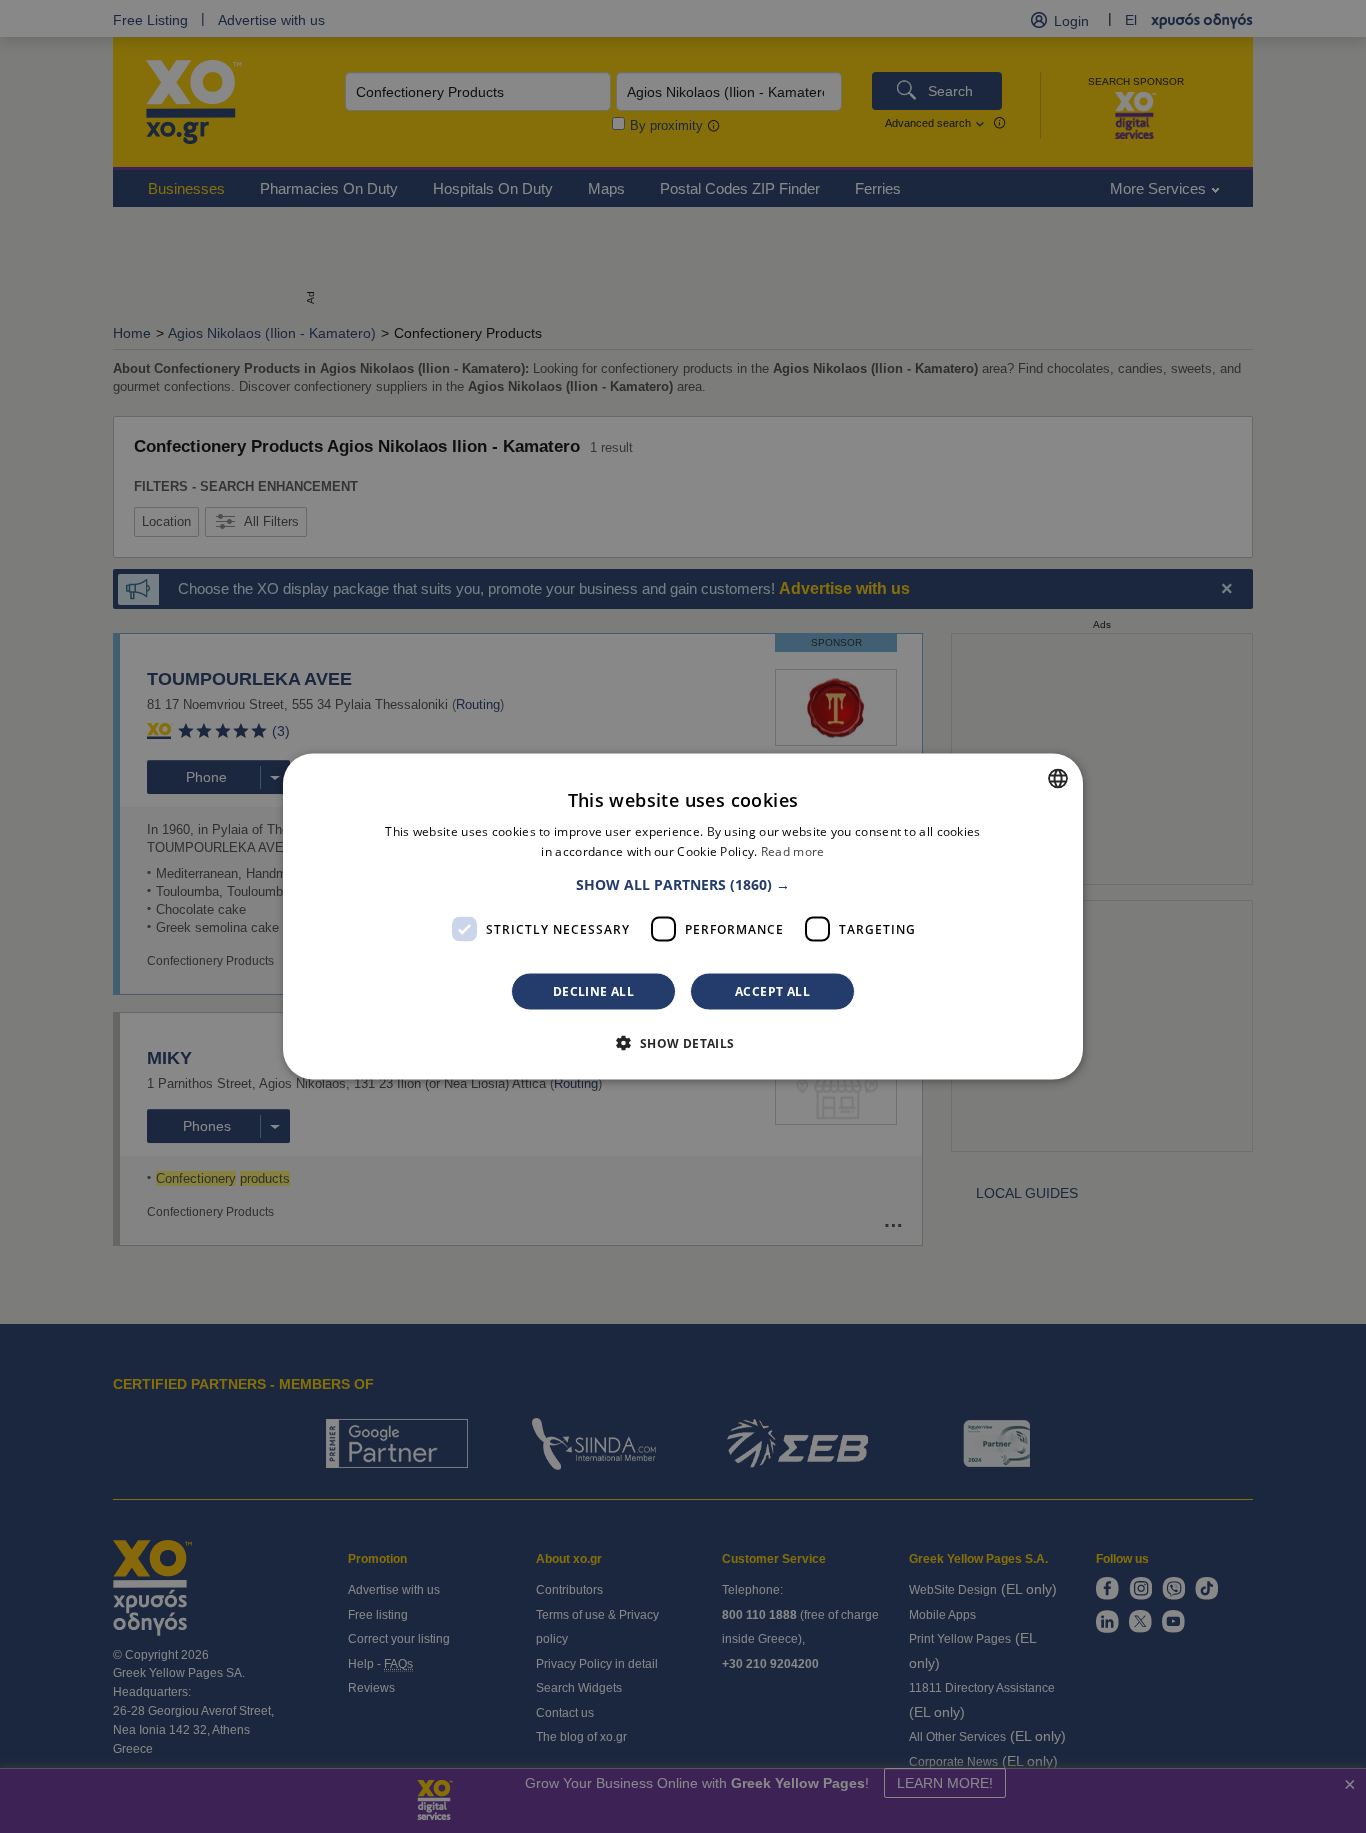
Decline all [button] (593, 991)
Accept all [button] (772, 991)
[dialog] (683, 916)
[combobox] (1058, 778)
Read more (793, 850)
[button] (683, 885)
